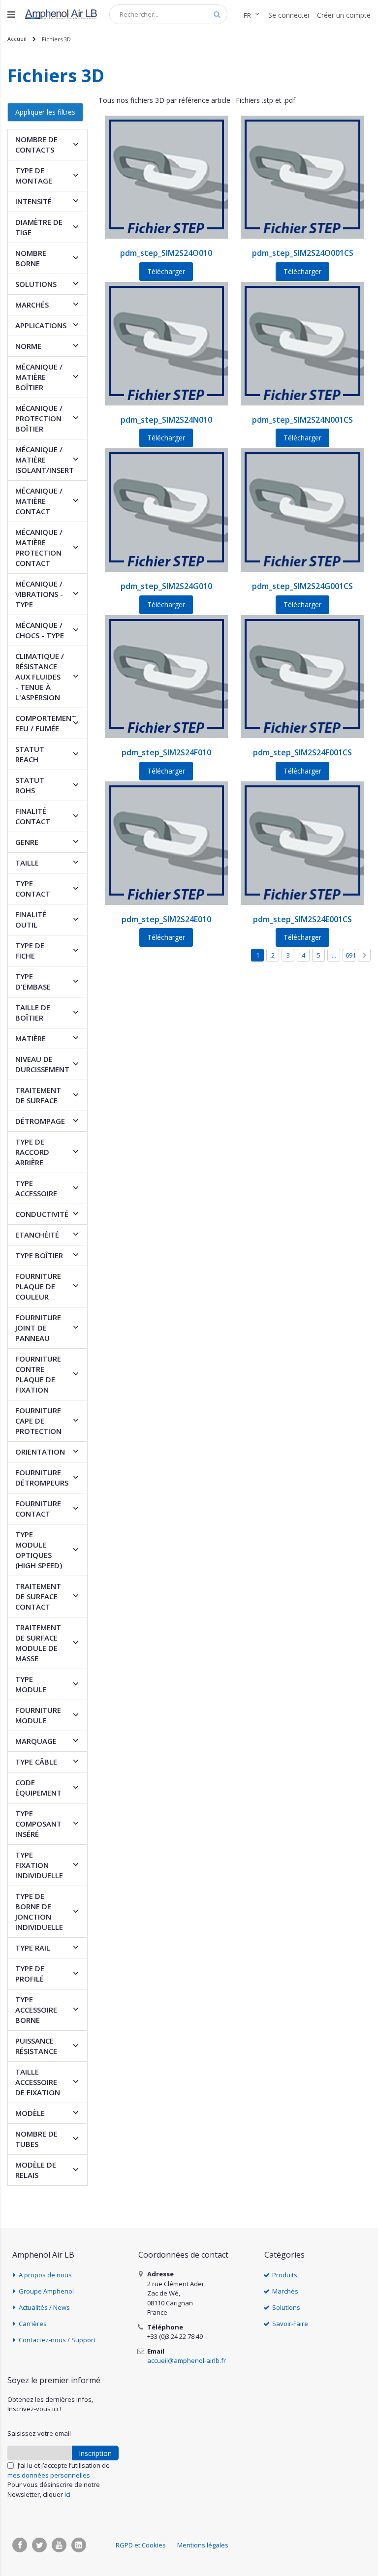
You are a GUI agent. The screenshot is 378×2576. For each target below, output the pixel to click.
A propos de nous (45, 2275)
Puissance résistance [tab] (36, 2046)
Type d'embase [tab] (33, 981)
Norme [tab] (28, 346)
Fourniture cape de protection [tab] (38, 1421)
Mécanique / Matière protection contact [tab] (39, 547)
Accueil (17, 39)
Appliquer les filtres (45, 112)
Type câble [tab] (36, 1762)
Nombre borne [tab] (31, 258)
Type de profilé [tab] (30, 1973)
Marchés (285, 2291)
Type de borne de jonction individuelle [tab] (39, 1911)
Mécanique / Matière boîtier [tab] (39, 377)
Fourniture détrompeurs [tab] (42, 1477)
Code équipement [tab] (38, 1787)
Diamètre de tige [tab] (39, 227)
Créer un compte (344, 15)
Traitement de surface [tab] (38, 1095)
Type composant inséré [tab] (38, 1824)
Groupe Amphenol (46, 2291)
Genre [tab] (27, 842)
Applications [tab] (41, 325)
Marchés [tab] (32, 305)
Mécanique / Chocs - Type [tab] (40, 630)
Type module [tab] (31, 1684)
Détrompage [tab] (40, 1121)
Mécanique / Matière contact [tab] (39, 501)
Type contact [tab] (33, 888)
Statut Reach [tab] (30, 754)
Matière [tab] (31, 1038)
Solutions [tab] (36, 284)
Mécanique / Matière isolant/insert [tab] (45, 460)
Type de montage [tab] (34, 175)
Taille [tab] (27, 863)
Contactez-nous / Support (57, 2340)
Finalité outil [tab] (31, 919)
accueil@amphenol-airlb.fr (187, 2360)
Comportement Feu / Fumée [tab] (46, 723)
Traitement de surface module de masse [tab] (38, 1643)
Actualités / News (44, 2307)
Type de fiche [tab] (30, 950)
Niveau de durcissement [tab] (42, 1064)
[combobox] (168, 14)
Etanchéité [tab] (37, 1235)
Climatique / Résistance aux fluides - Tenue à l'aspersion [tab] (40, 677)
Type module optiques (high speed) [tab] (39, 1550)
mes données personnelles (49, 2475)
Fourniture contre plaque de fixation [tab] (38, 1374)
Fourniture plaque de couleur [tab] (38, 1286)
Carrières (33, 2324)
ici (67, 2494)
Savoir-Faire (290, 2324)
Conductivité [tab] (42, 1214)
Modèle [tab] (30, 2113)
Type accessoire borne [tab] (36, 2010)
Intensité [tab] (33, 201)
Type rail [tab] (33, 1948)
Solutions (286, 2307)
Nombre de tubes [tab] (36, 2139)
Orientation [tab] (40, 1452)
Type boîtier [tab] (39, 1255)
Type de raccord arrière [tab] (32, 1152)
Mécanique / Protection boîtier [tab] (39, 418)
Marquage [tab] (36, 1741)
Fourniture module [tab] (38, 1715)
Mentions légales (203, 2545)
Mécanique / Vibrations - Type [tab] (39, 594)
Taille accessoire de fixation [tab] (38, 2082)
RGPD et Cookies (141, 2545)
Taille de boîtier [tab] (33, 1012)
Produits (285, 2275)
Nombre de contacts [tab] (36, 144)
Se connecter (289, 15)
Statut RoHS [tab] (30, 785)
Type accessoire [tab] (36, 1188)
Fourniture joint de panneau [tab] (38, 1328)
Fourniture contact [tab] (38, 1508)
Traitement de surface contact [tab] (38, 1596)
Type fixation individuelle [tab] (39, 1865)
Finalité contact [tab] (33, 816)
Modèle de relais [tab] (36, 2170)
